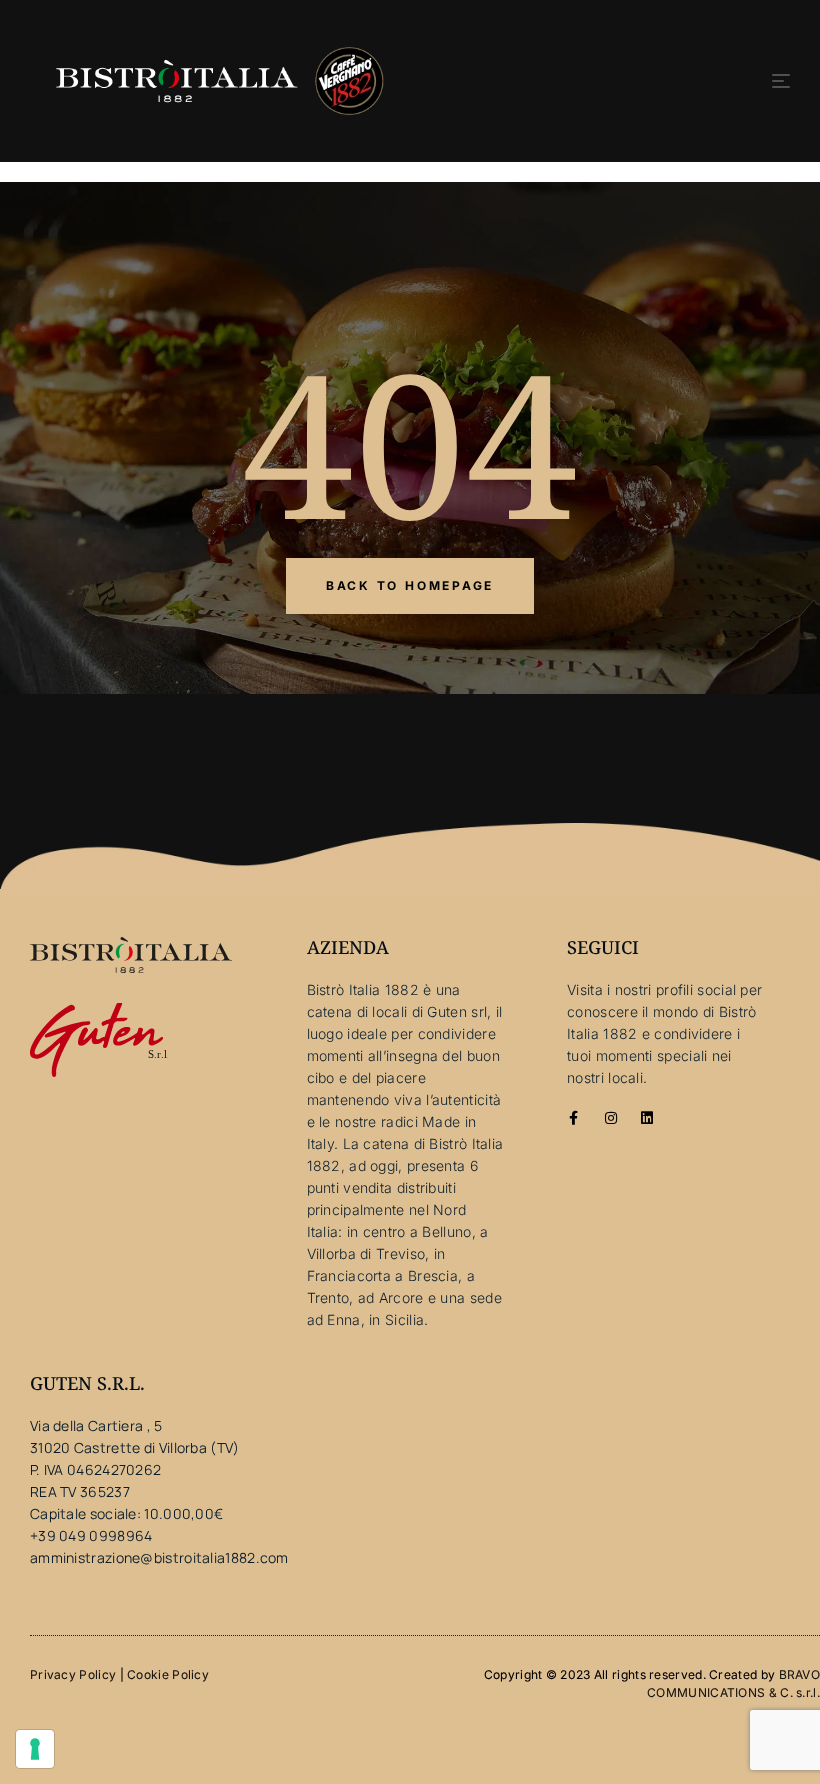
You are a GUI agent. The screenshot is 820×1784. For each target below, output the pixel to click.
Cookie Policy (168, 1674)
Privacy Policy (73, 1674)
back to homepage (410, 585)
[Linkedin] (647, 1118)
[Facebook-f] (574, 1118)
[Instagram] (611, 1118)
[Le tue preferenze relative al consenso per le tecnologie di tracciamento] (35, 1749)
